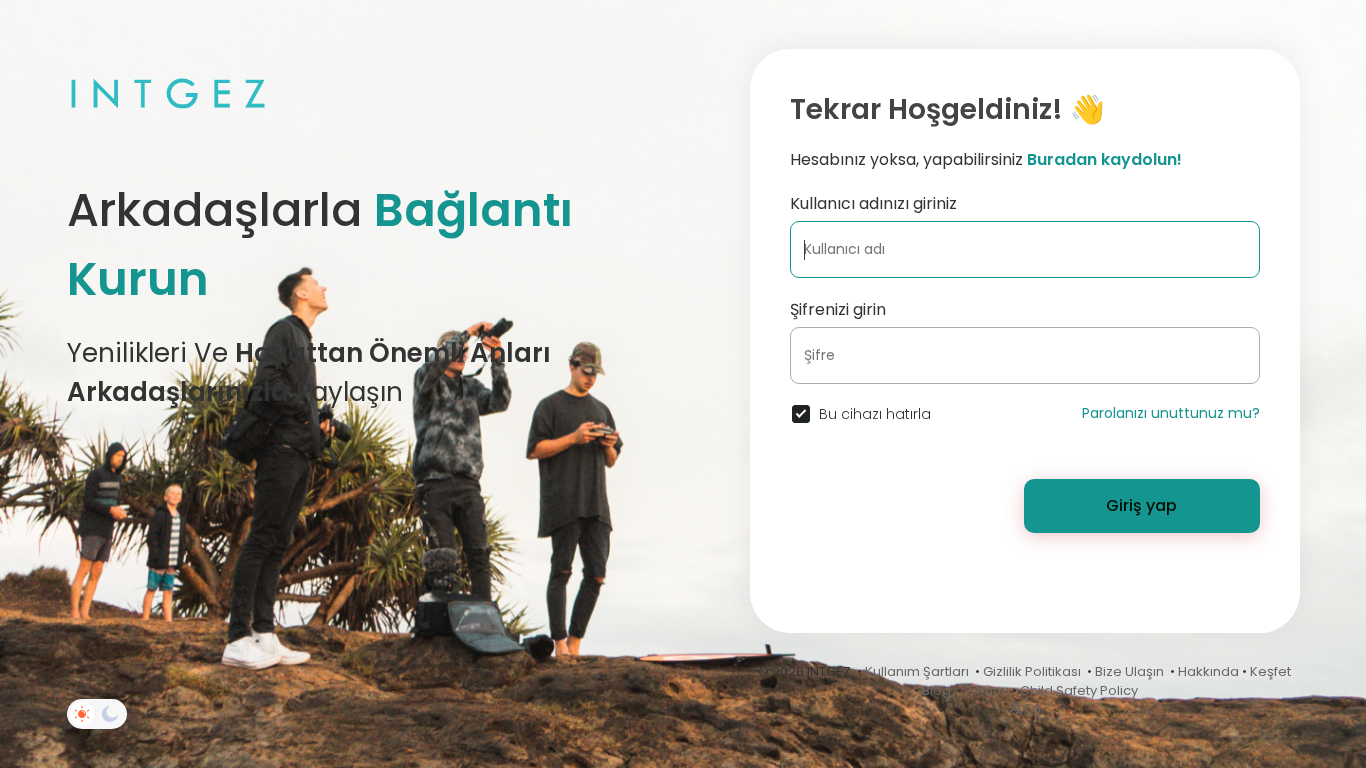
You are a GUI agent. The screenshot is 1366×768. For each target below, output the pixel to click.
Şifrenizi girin (838, 309)
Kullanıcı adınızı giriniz (873, 203)
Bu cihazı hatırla (875, 414)
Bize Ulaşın (1129, 671)
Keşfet (1270, 671)
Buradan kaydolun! (1104, 159)
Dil (1032, 708)
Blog (936, 690)
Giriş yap (1141, 505)
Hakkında (1208, 671)
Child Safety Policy (1079, 690)
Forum (985, 690)
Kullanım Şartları (917, 671)
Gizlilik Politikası (1032, 671)
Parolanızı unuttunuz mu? (1171, 413)
